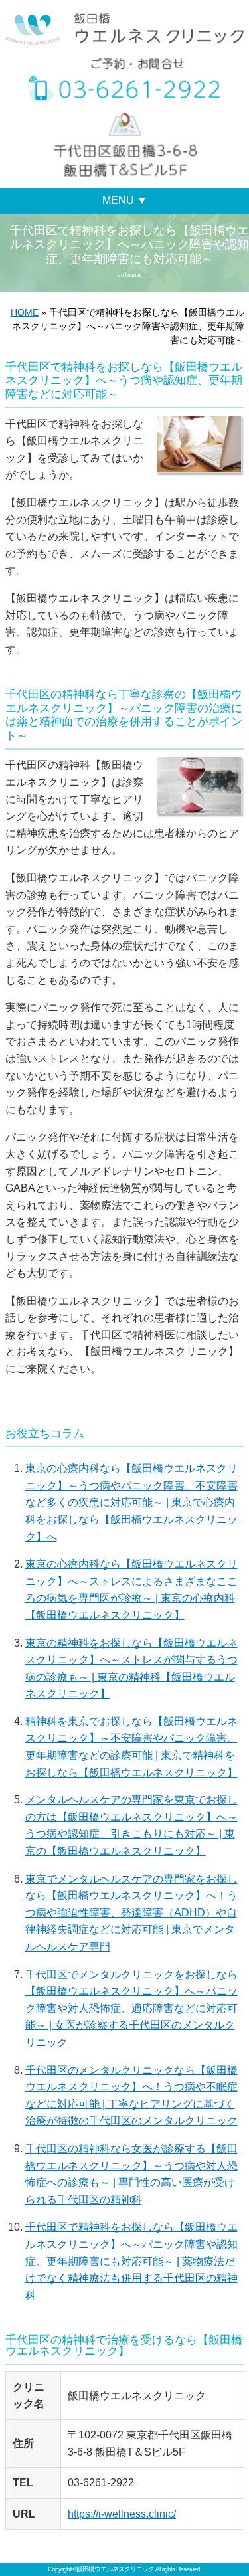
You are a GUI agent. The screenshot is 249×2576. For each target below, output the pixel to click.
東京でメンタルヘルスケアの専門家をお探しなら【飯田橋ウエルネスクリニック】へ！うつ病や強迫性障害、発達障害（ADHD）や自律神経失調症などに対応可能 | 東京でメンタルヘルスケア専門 (131, 1913)
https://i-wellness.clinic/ (122, 2514)
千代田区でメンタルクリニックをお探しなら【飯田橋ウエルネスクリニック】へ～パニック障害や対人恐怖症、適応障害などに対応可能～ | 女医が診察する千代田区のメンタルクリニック (131, 2008)
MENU (125, 200)
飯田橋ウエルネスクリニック (115, 2569)
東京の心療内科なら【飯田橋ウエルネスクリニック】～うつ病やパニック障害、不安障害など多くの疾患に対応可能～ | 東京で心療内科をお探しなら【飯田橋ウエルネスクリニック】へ (131, 1502)
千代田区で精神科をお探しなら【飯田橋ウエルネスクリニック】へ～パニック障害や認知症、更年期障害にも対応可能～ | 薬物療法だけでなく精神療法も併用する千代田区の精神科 (131, 2261)
